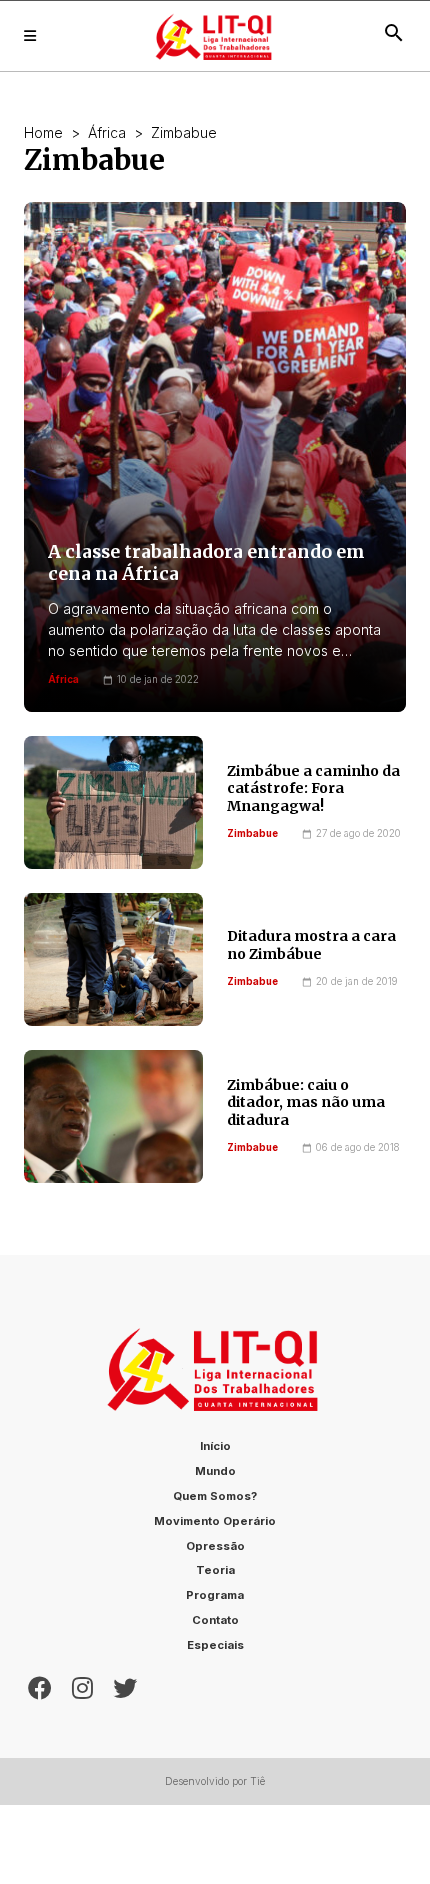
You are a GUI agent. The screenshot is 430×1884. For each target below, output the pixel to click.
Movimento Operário (215, 1521)
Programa (215, 1595)
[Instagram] (82, 1686)
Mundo (215, 1471)
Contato (215, 1620)
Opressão (215, 1546)
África (107, 132)
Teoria (215, 1570)
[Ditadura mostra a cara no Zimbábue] (113, 959)
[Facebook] (40, 1686)
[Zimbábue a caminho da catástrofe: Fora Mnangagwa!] (113, 802)
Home (43, 132)
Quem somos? (215, 1496)
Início (215, 1446)
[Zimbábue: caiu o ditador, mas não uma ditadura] (113, 1116)
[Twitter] (125, 1686)
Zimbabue (252, 833)
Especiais (215, 1645)
